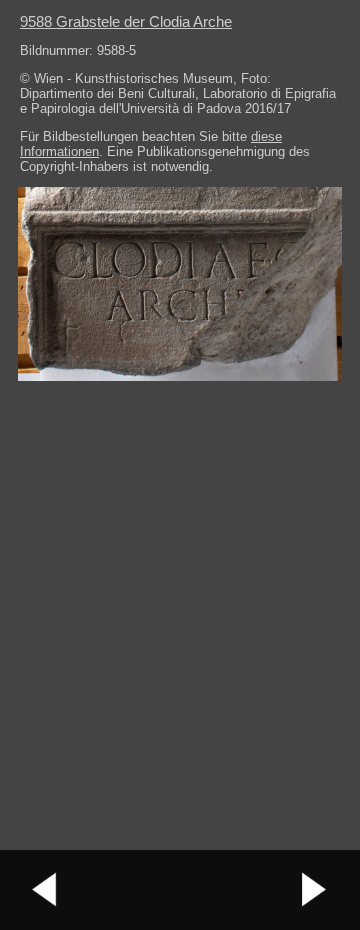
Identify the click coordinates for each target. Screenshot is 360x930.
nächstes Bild (315, 890)
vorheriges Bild (45, 890)
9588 (126, 21)
